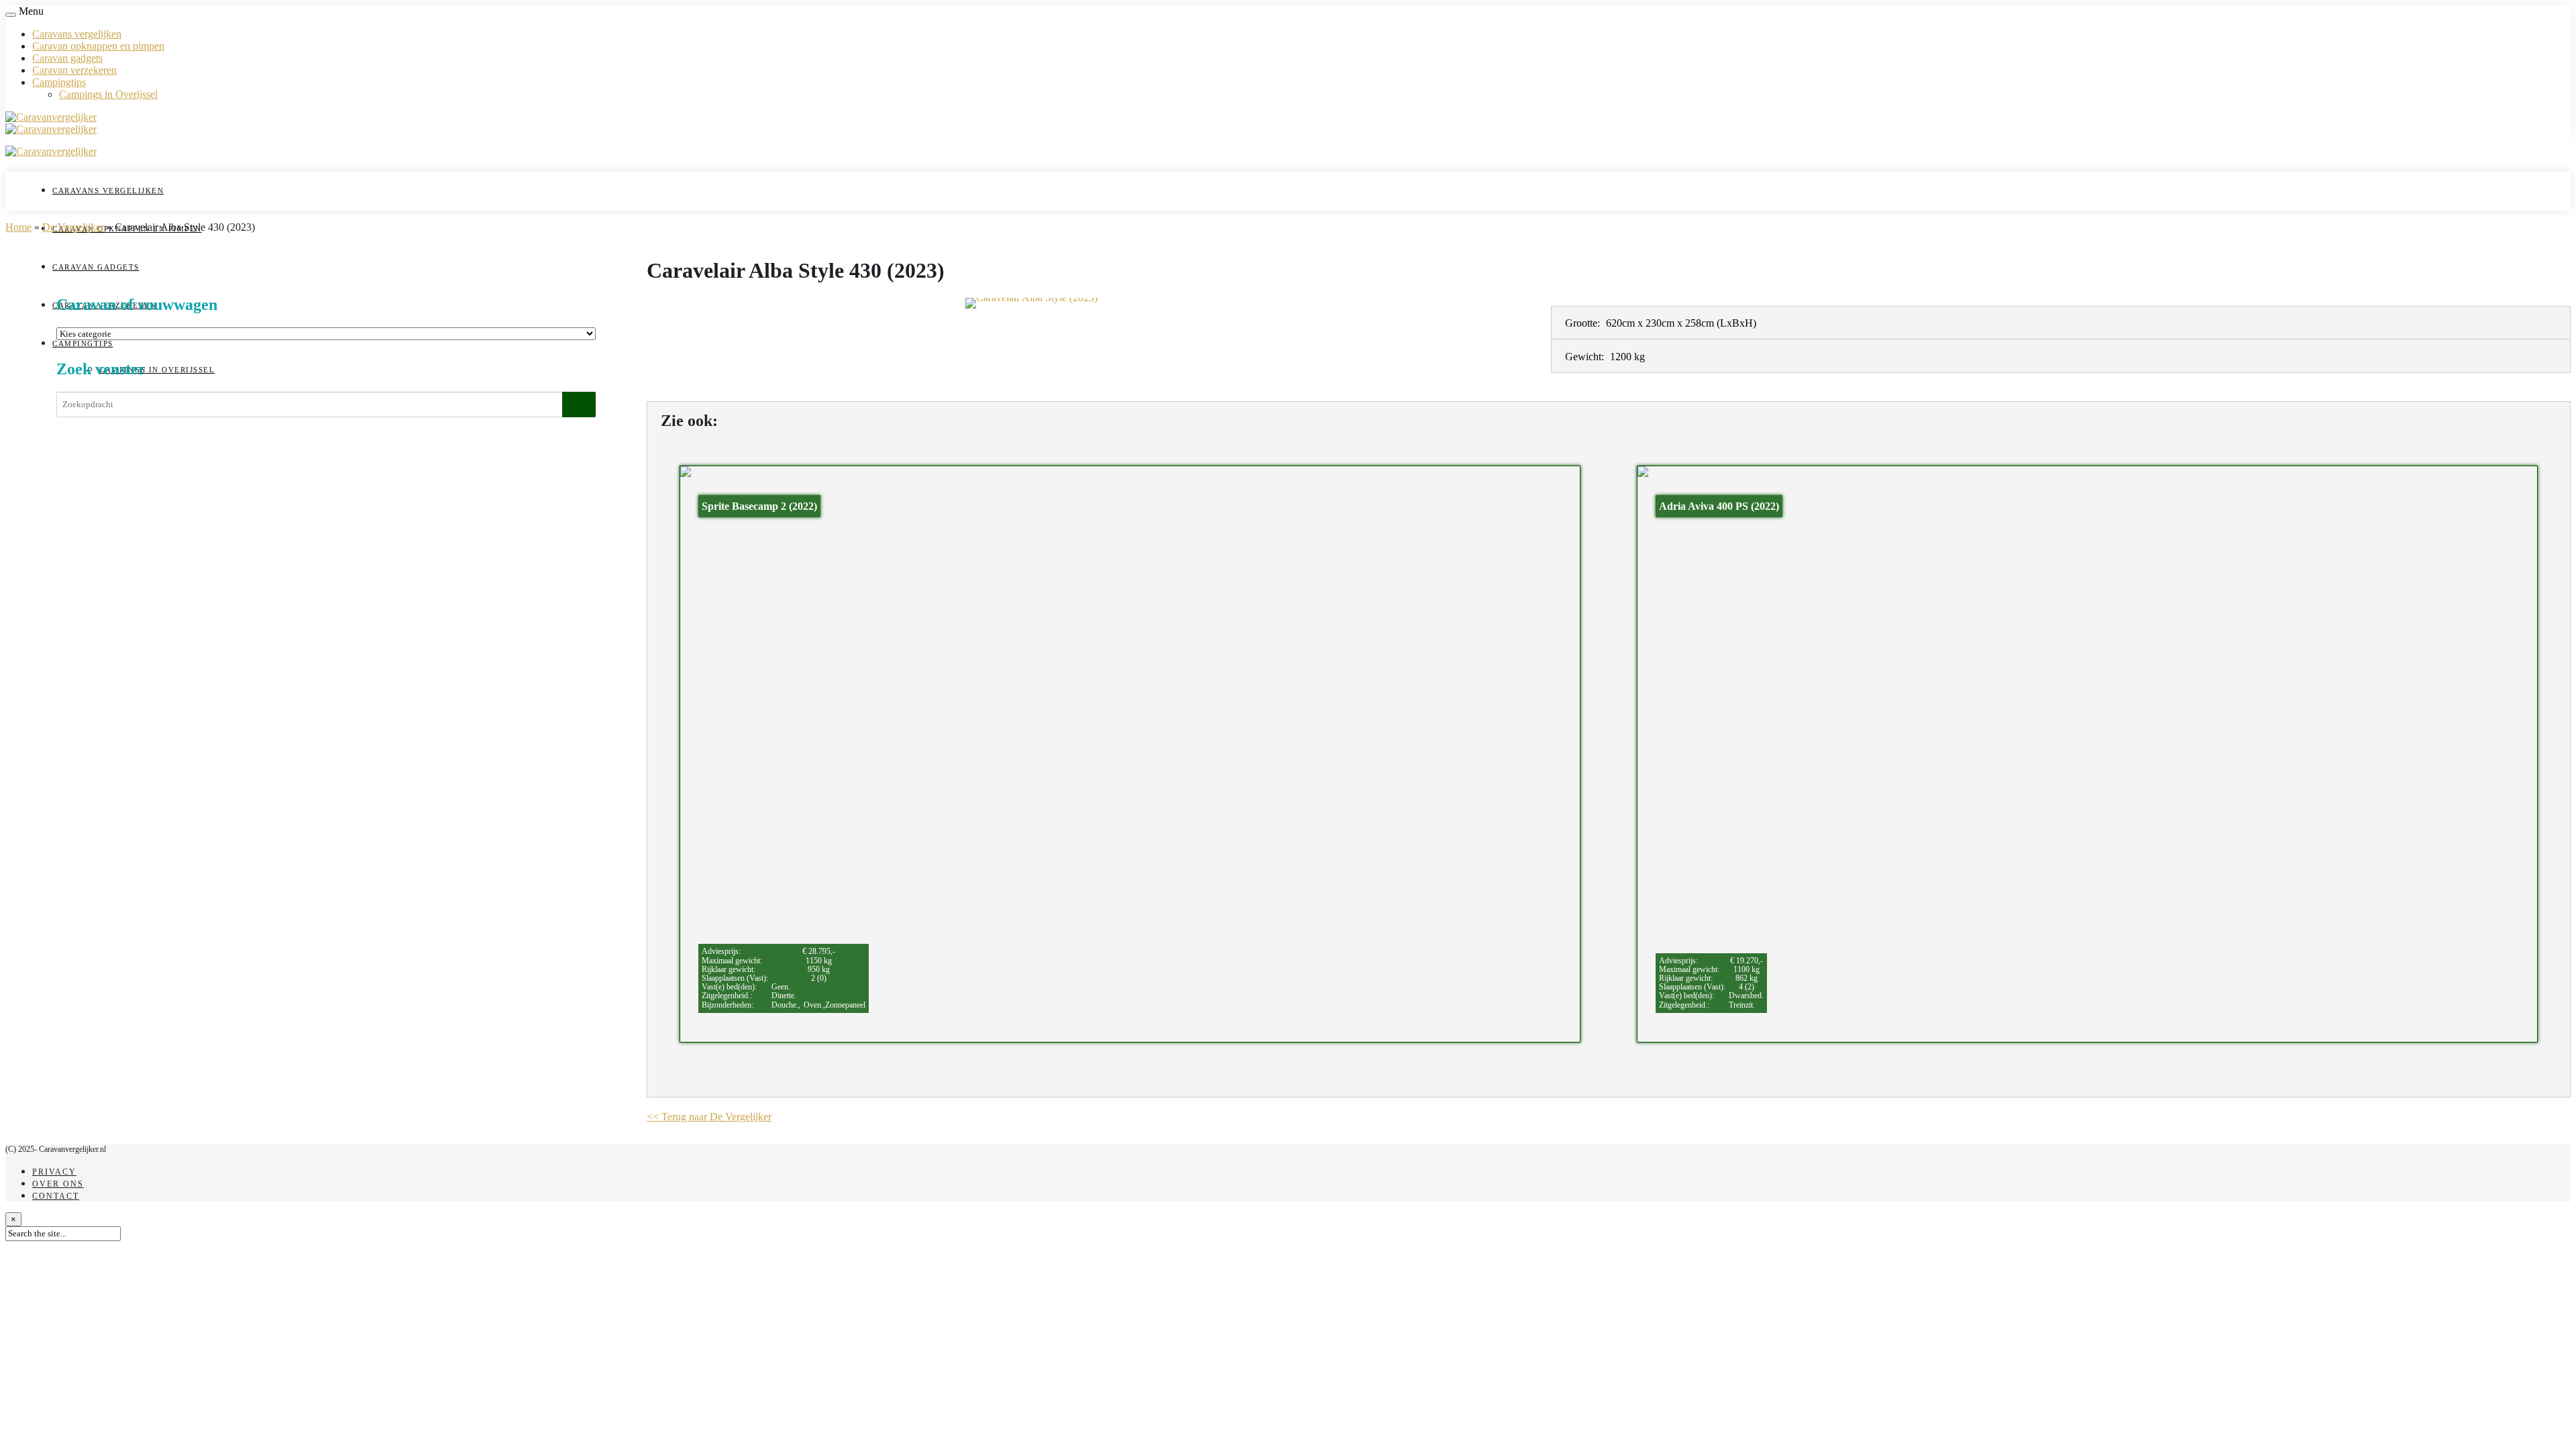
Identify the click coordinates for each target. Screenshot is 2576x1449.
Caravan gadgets (67, 58)
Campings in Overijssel (108, 94)
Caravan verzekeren (74, 70)
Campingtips (59, 82)
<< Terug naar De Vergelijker (709, 1117)
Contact (56, 1196)
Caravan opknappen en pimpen (98, 46)
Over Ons (58, 1184)
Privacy (54, 1172)
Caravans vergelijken (77, 34)
